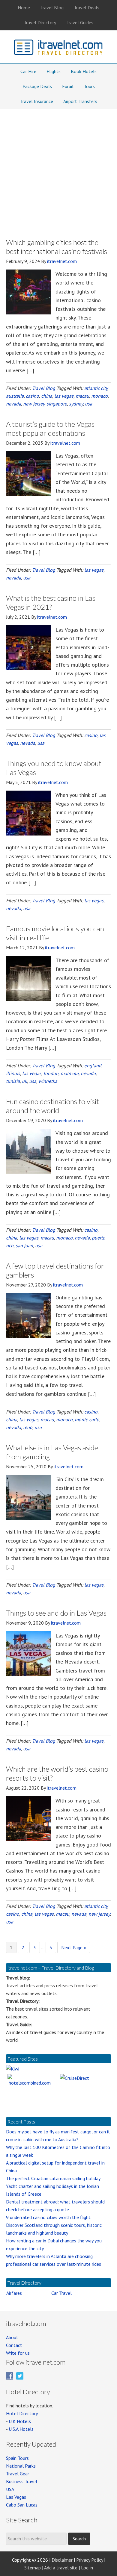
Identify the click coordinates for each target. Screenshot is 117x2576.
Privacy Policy (90, 2560)
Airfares (14, 2293)
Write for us (18, 2353)
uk (24, 1081)
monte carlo (87, 1419)
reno (28, 1427)
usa (88, 404)
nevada (13, 404)
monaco (99, 396)
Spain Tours (17, 2458)
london (51, 1073)
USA (10, 2489)
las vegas (64, 396)
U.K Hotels (20, 2421)
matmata (70, 1073)
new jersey (34, 404)
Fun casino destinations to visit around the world (52, 1106)
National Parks (21, 2466)
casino (32, 396)
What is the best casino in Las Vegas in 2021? (51, 602)
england (93, 1065)
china (47, 396)
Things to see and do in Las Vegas (56, 1613)
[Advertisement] (58, 170)
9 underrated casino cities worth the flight (48, 2217)
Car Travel (61, 2293)
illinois (13, 1073)
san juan (24, 1245)
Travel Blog (44, 388)
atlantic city (96, 388)
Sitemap (33, 2568)
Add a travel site (61, 2568)
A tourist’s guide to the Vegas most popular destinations (50, 428)
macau (82, 396)
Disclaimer (62, 2560)
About (12, 2337)
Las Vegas (16, 2497)
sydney (76, 404)
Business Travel (22, 2481)
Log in (87, 2568)
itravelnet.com (58, 49)
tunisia (13, 1081)
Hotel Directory (22, 2413)
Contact (14, 2345)
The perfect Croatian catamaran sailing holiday (53, 2178)
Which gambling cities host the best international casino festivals (57, 247)
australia (15, 396)
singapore (57, 404)
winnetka (48, 1081)
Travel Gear (18, 2474)
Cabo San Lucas (22, 2505)
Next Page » (73, 1949)
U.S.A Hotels (21, 2429)
